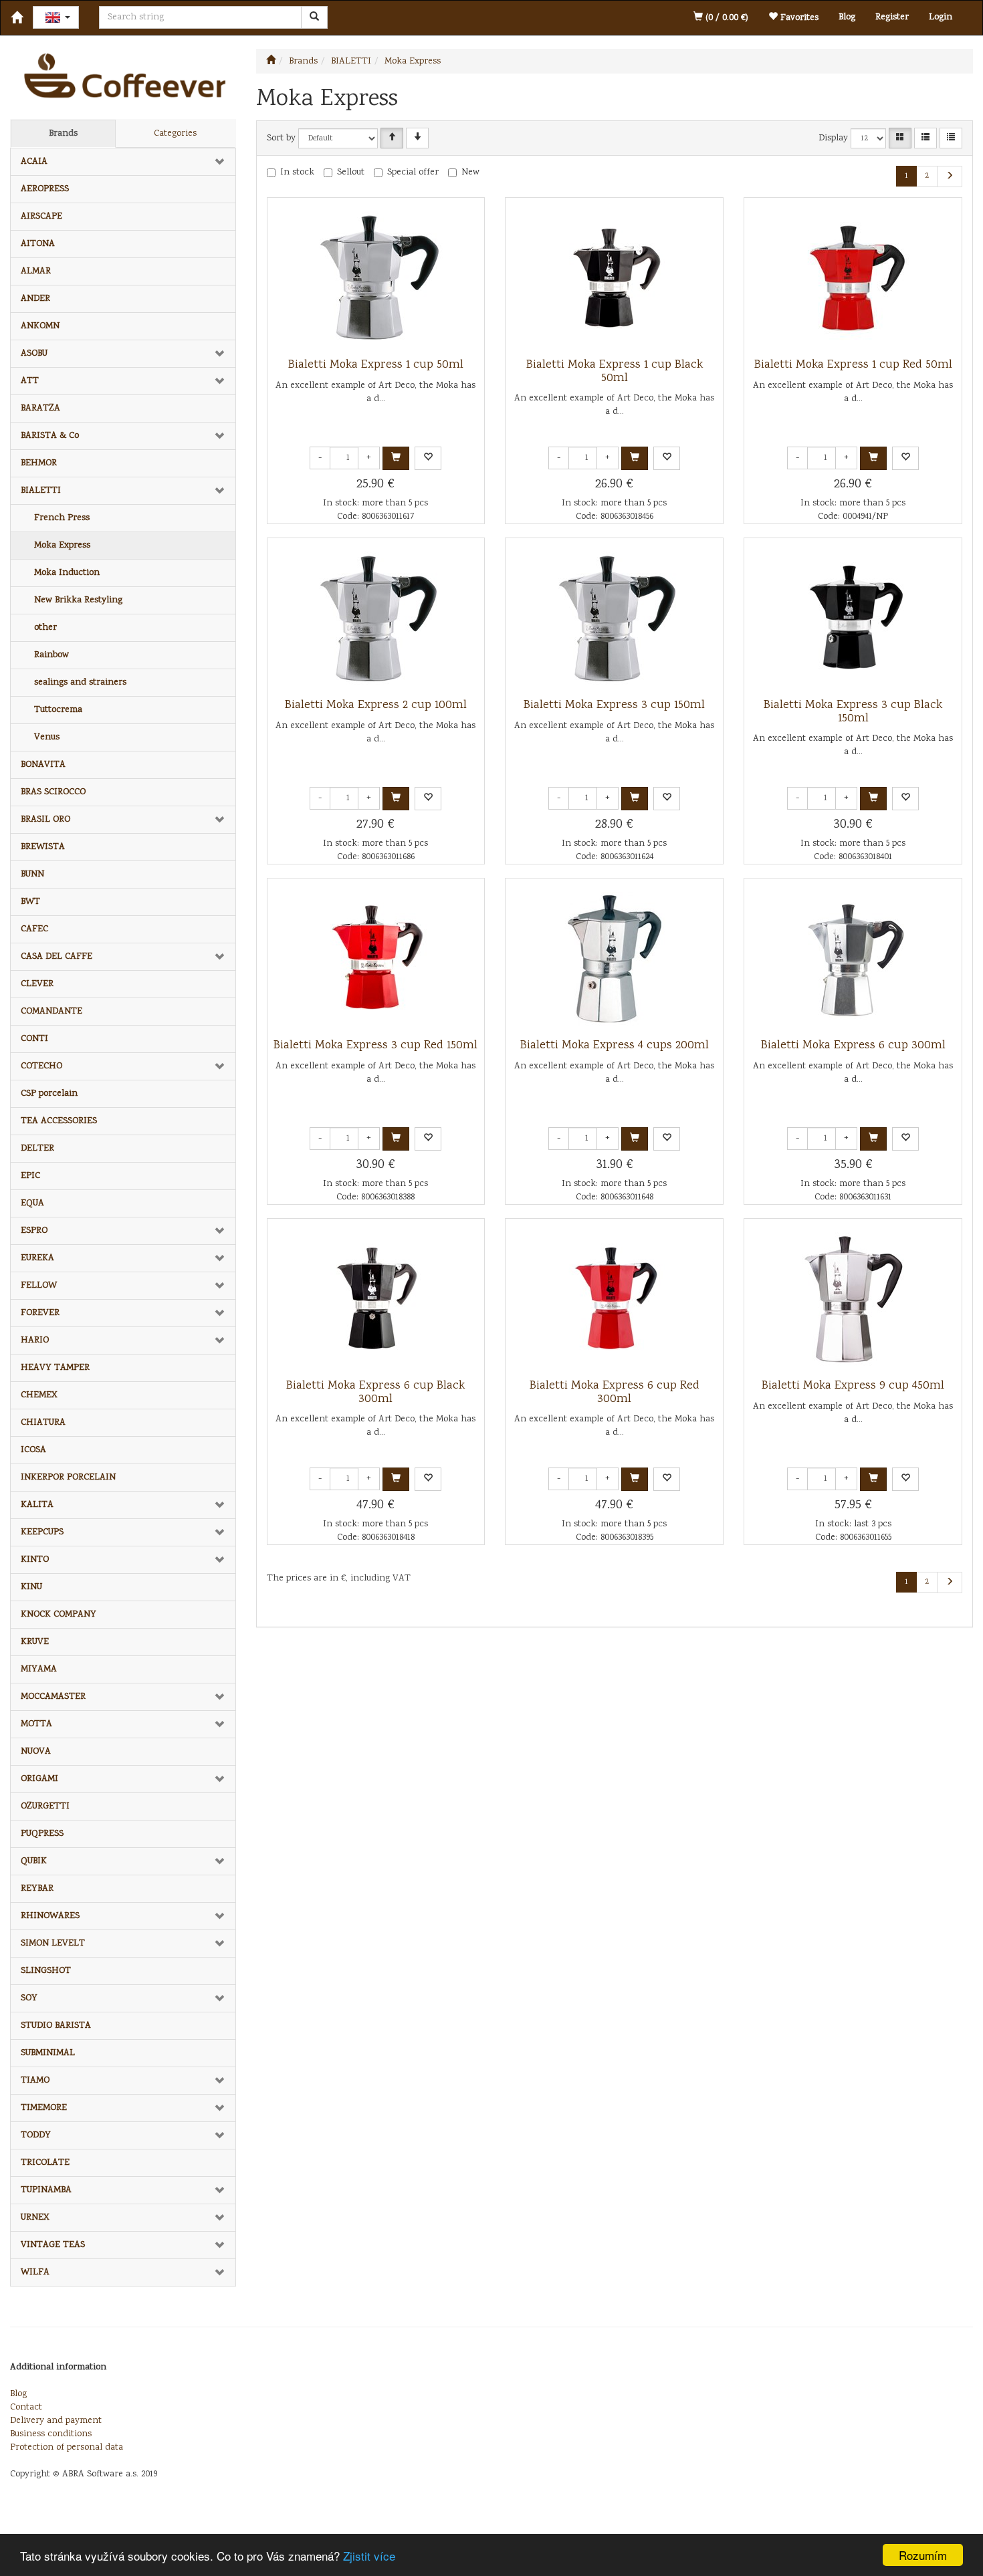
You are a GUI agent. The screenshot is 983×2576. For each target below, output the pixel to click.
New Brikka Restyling (78, 600)
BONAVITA (43, 765)
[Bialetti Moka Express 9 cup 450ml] (853, 1299)
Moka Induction (67, 573)
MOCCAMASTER (53, 1697)
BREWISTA (43, 847)
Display (833, 138)
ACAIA (34, 162)
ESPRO (34, 1231)
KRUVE (35, 1642)
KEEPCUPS (42, 1532)
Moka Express (62, 546)
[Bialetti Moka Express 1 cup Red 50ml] (853, 278)
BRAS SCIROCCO (53, 792)
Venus (47, 737)
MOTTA (36, 1724)
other (45, 628)
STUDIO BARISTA (56, 2026)
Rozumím (923, 2555)
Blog (847, 17)
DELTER (37, 1149)
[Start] (271, 62)
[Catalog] (900, 138)
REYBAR (37, 1889)
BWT (30, 902)
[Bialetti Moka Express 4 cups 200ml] (615, 959)
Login (941, 17)
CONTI (34, 1039)
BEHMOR (39, 463)
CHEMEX (39, 1395)
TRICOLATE (45, 2163)
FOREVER (40, 1313)
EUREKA (37, 1258)
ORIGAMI (39, 1779)
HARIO (35, 1340)
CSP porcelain (49, 1094)
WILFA (35, 2272)
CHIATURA (43, 1423)
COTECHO (41, 1066)
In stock (297, 172)
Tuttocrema (58, 710)
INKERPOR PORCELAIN (68, 1478)
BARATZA (40, 408)
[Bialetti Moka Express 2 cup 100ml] (376, 618)
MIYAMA (39, 1669)
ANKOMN (40, 326)
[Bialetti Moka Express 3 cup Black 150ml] (853, 618)
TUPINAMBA (46, 2190)
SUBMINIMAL (48, 2053)
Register (892, 17)
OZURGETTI (45, 1806)
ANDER (35, 299)
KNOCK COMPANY (59, 1615)
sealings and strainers (80, 683)
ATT (30, 381)
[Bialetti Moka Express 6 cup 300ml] (853, 959)
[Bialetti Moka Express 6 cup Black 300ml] (376, 1299)
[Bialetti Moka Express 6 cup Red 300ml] (615, 1299)
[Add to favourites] (428, 458)
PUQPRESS (42, 1834)
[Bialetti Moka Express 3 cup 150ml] (615, 618)
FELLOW (39, 1286)
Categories (175, 134)
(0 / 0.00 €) (726, 18)
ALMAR (36, 271)
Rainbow (51, 655)
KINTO (35, 1560)
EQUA (32, 1203)
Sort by (281, 138)
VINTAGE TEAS (53, 2245)
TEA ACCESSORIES (59, 1121)
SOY (29, 1998)
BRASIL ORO (45, 820)
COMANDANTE (51, 1012)
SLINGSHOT (46, 1971)
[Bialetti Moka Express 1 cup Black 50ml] (615, 278)
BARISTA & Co (50, 436)
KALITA (37, 1505)
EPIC (30, 1176)
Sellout (351, 172)
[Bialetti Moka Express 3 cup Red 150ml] (376, 959)
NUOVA (36, 1752)
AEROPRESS (45, 189)
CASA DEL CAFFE (57, 957)
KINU (31, 1587)
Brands (63, 134)
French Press (62, 518)
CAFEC (34, 929)
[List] (925, 138)
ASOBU (34, 354)
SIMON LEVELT (53, 1944)
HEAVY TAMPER (55, 1368)
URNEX (35, 2218)
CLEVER (37, 984)
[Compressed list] (951, 138)
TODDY (36, 2135)
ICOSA (33, 1450)
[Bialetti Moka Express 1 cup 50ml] (376, 278)
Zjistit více (369, 2556)
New (470, 172)
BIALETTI (41, 491)
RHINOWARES (50, 1916)
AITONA (38, 244)
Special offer (413, 172)
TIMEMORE (44, 2108)
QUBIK (34, 1861)
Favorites (798, 18)
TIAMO (35, 2081)
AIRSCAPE (41, 217)
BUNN (32, 874)
